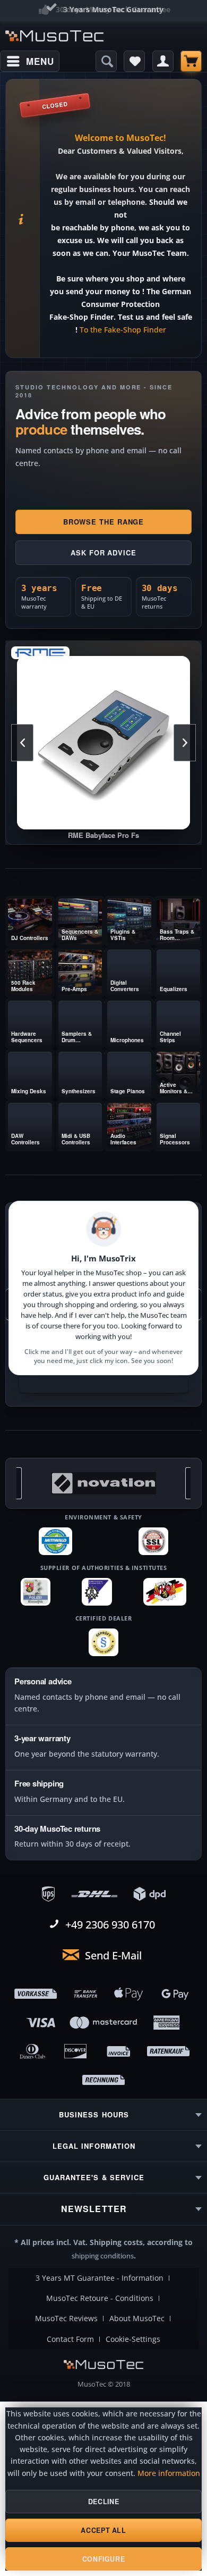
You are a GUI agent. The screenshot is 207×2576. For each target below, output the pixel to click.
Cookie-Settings (133, 2339)
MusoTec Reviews (66, 2319)
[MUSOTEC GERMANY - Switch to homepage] (54, 36)
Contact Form (70, 2339)
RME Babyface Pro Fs (103, 743)
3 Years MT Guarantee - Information (100, 2278)
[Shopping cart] (191, 61)
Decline (103, 2502)
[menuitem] (30, 61)
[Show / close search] (106, 61)
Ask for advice (103, 552)
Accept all (103, 2530)
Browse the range (104, 522)
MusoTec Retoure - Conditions (100, 2298)
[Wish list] (134, 61)
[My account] (163, 61)
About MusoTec (137, 2319)
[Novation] (103, 1483)
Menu (40, 61)
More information (169, 2473)
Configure (104, 2559)
